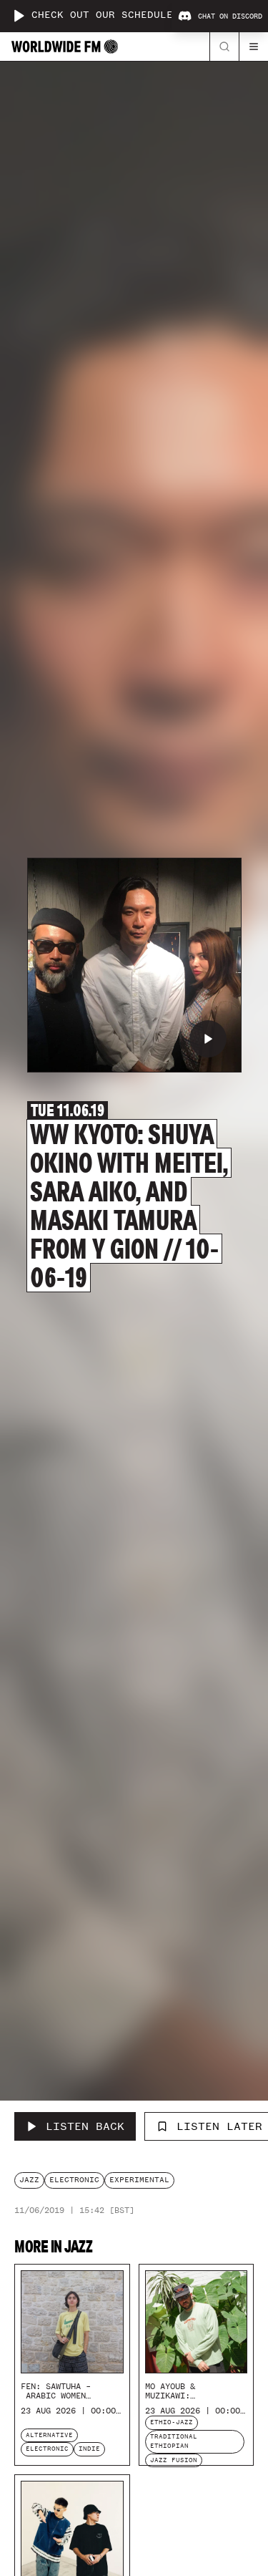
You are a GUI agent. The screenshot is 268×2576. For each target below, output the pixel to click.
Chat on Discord (230, 16)
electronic (74, 2180)
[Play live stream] (19, 16)
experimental (139, 2180)
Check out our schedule (102, 15)
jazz (29, 2180)
